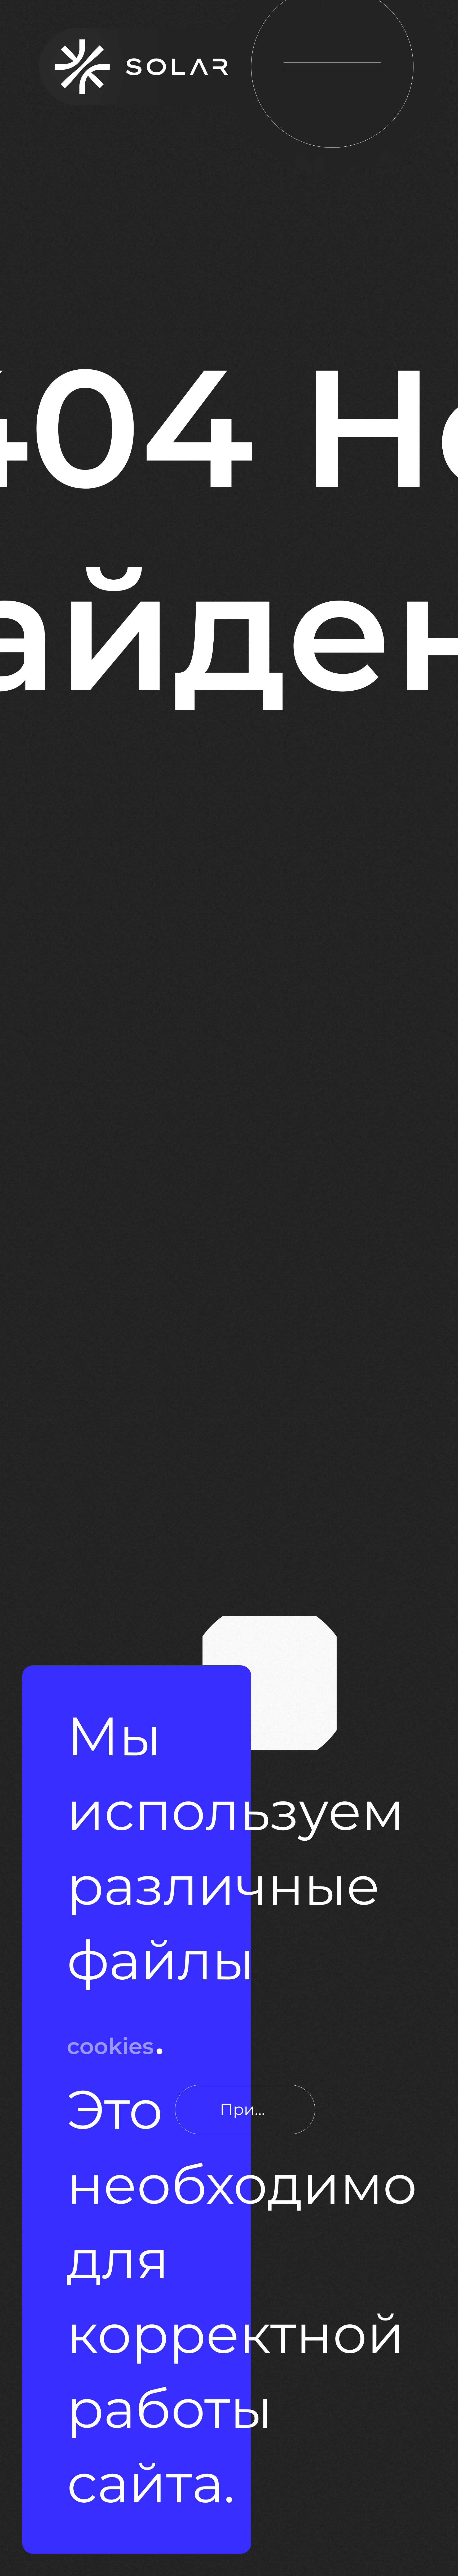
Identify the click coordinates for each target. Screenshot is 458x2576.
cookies (269, 1955)
